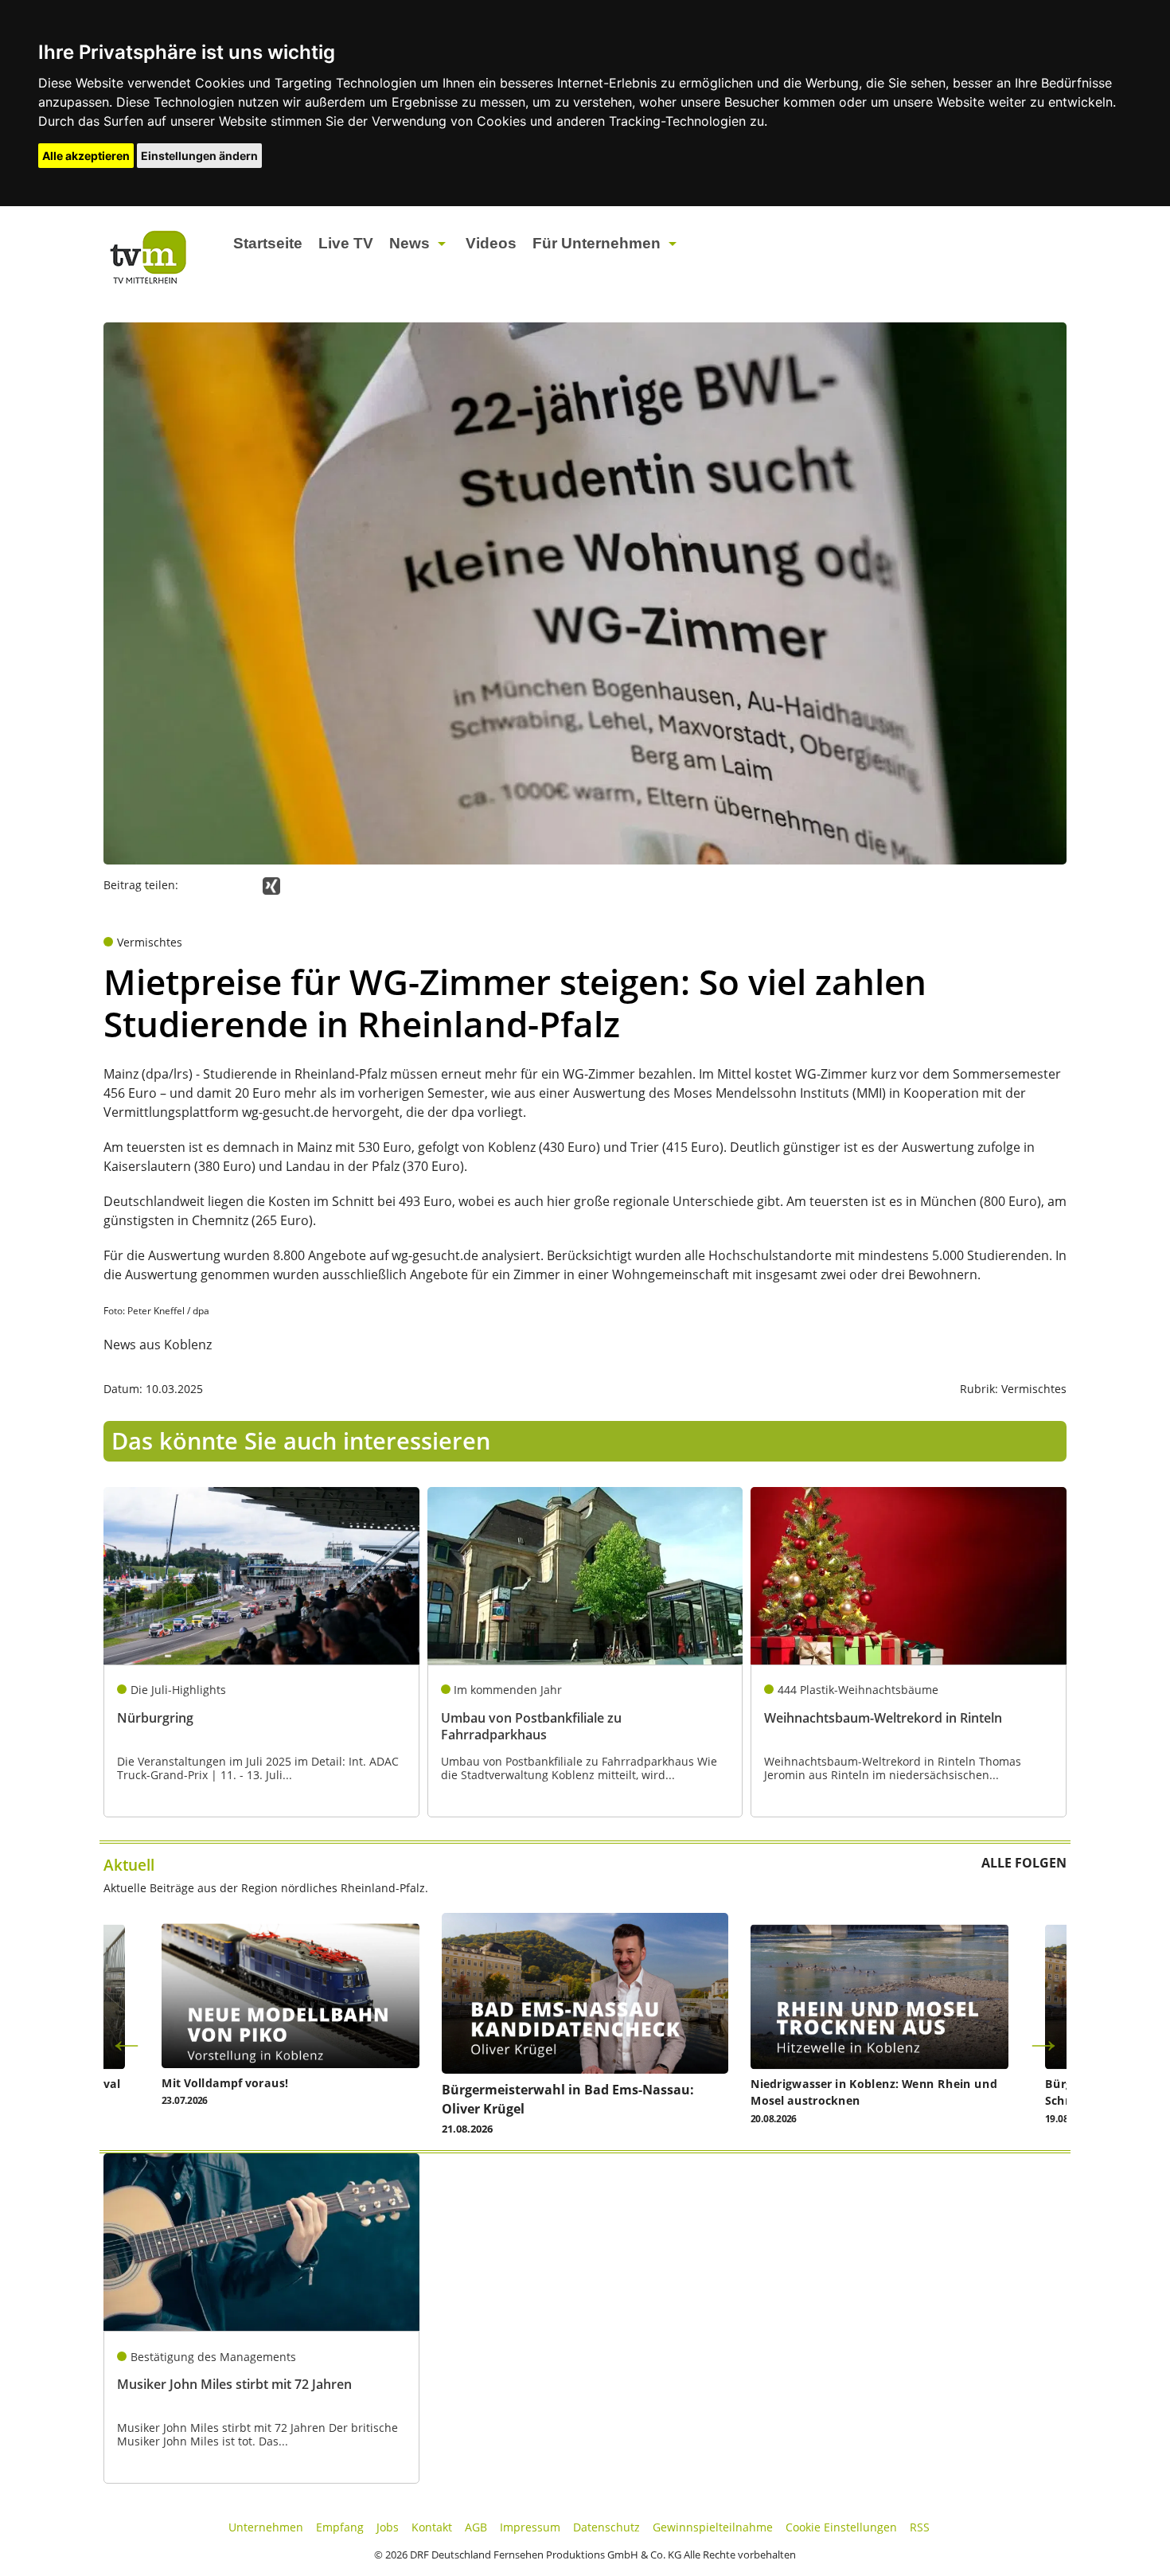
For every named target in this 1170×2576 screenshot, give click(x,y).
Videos (491, 243)
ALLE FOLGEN (1024, 1863)
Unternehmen (266, 2527)
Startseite (268, 243)
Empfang (340, 2527)
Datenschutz (606, 2527)
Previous (127, 2039)
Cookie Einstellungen (841, 2527)
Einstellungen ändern (199, 156)
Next (1043, 2039)
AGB (476, 2527)
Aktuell (129, 1865)
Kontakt (432, 2527)
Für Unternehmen (597, 243)
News (409, 243)
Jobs (388, 2527)
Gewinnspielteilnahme (713, 2527)
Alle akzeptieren (86, 156)
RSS (920, 2527)
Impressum (530, 2527)
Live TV (346, 243)
